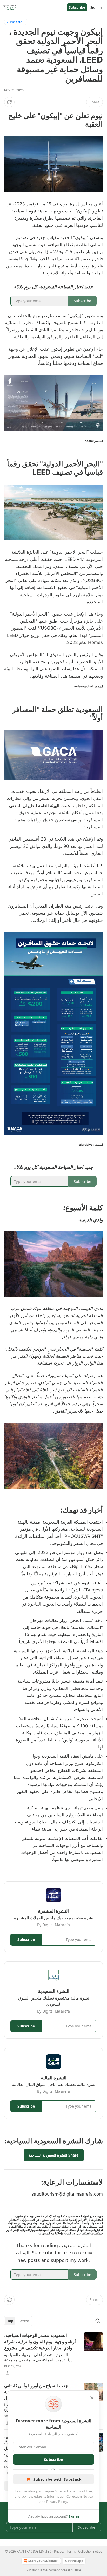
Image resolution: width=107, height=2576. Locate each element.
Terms (71, 2551)
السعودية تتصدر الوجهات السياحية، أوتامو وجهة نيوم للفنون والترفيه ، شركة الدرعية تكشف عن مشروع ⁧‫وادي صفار (40, 2342)
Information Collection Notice (70, 2496)
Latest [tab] (24, 2321)
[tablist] (18, 2321)
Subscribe (77, 7)
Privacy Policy (57, 2502)
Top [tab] (10, 2321)
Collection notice (90, 2551)
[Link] (87, 120)
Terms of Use (82, 2491)
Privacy (59, 2551)
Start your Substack (43, 2561)
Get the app (74, 2561)
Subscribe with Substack (57, 2479)
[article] (53, 2354)
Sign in (96, 7)
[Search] (98, 2321)
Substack (32, 2570)
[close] (92, 2398)
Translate (16, 22)
